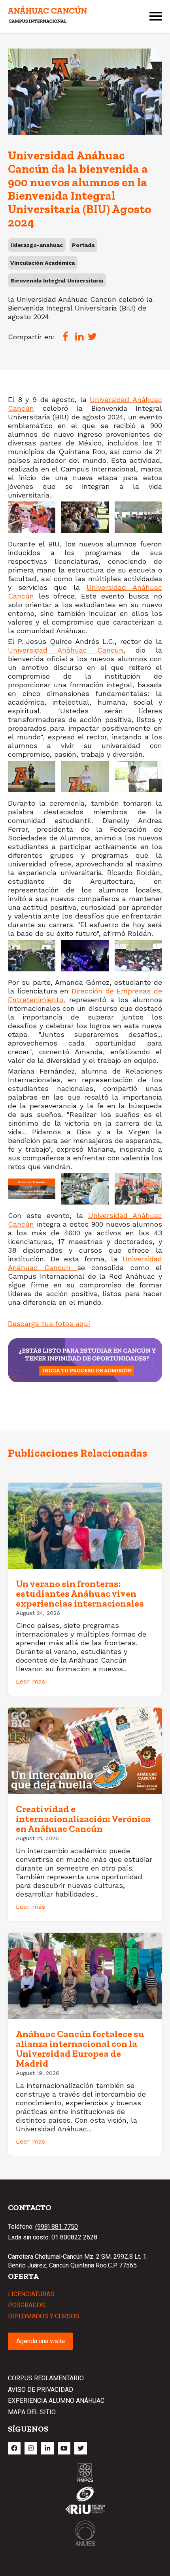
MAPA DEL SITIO (32, 2412)
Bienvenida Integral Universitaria (57, 281)
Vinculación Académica (42, 263)
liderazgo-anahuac (37, 245)
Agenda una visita (41, 2341)
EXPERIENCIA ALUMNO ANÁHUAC (56, 2401)
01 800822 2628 (74, 2237)
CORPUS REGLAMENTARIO (46, 2378)
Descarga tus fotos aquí (49, 1324)
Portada (83, 245)
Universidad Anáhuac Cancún (66, 650)
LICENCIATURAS (31, 2294)
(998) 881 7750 (57, 2227)
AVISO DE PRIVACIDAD (41, 2390)
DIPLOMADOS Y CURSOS (43, 2316)
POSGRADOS (26, 2305)
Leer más (30, 1681)
